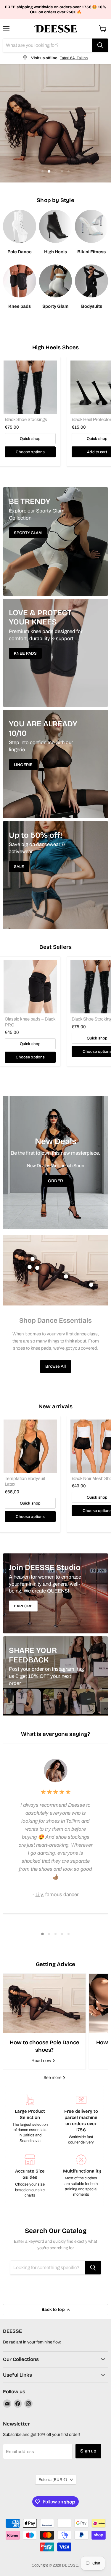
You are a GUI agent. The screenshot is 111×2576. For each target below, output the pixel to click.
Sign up (88, 2451)
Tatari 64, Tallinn (74, 58)
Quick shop (30, 439)
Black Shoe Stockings (26, 419)
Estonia (53, 2480)
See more (53, 2078)
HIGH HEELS (56, 139)
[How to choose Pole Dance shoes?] (44, 2003)
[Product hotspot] (33, 1259)
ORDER (55, 1181)
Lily (39, 1895)
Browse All (55, 1366)
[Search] (100, 45)
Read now (42, 2061)
